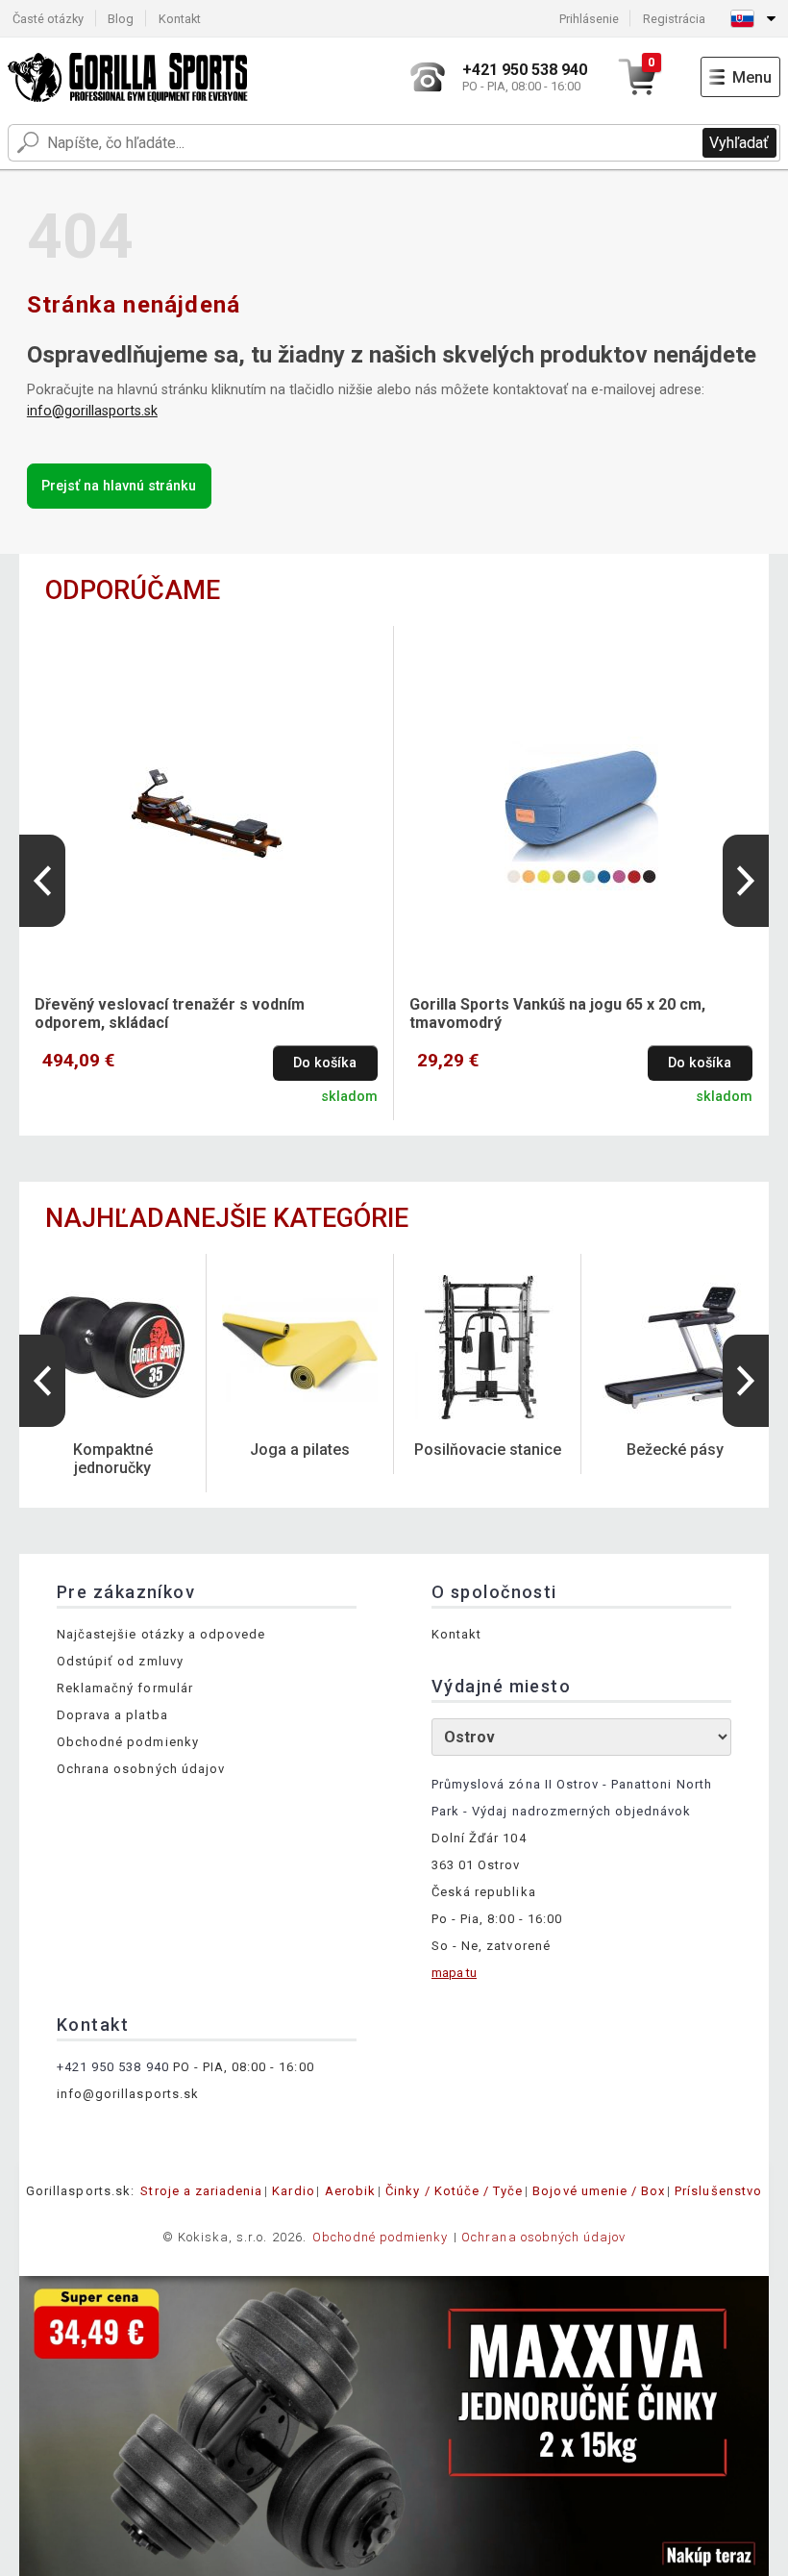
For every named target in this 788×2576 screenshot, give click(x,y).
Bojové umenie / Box (599, 2191)
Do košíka (325, 1063)
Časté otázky (48, 19)
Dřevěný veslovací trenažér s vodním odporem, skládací (170, 1013)
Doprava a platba (112, 1715)
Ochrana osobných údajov (141, 1769)
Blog (121, 19)
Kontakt (180, 19)
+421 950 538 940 (113, 2067)
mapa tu (454, 1973)
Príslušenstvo (718, 2191)
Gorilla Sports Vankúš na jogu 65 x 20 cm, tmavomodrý (557, 1013)
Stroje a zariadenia (201, 2191)
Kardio (293, 2191)
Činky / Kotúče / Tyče (454, 2191)
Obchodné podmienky (128, 1742)
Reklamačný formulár (125, 1688)
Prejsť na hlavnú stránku (119, 486)
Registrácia (674, 19)
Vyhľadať (739, 143)
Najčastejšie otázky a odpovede (161, 1634)
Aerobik (350, 2191)
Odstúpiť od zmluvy (120, 1661)
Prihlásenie (589, 19)
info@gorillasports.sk (92, 411)
